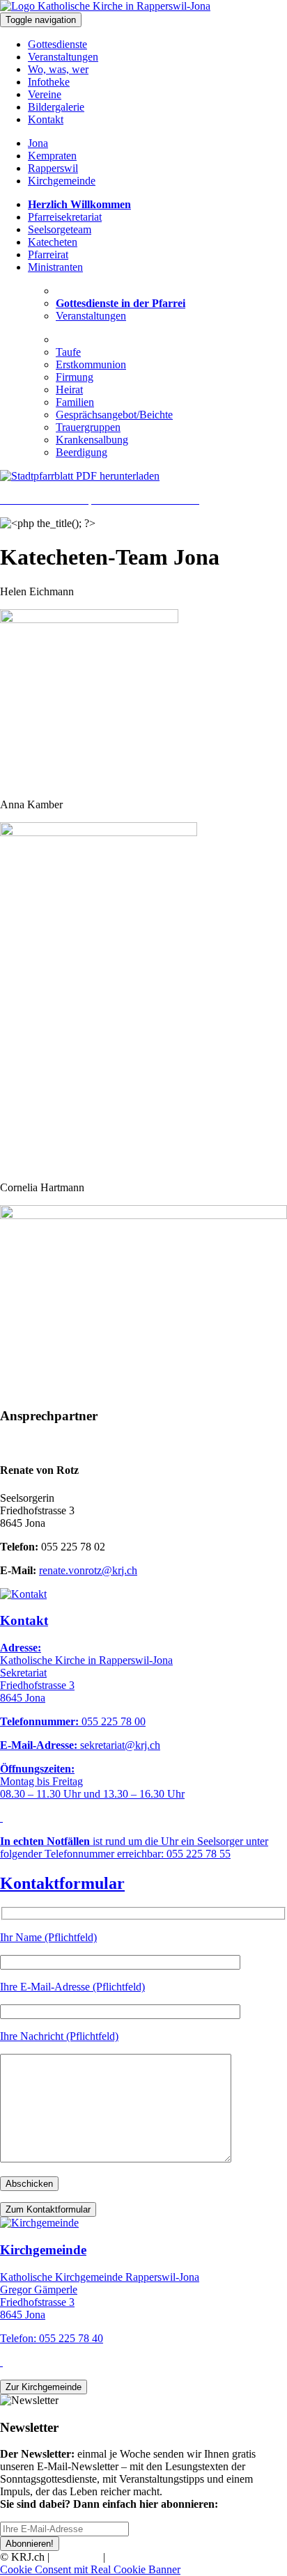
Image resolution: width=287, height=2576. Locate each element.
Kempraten (52, 156)
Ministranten (55, 267)
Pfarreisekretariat (65, 217)
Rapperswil (53, 168)
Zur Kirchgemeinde (44, 2387)
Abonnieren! (30, 2544)
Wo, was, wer (58, 69)
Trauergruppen (88, 427)
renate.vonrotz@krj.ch (88, 1570)
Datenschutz (135, 2557)
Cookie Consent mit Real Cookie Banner (90, 2569)
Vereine (45, 94)
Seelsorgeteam (60, 229)
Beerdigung (82, 452)
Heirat (69, 390)
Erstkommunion (91, 364)
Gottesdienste (57, 44)
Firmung (75, 377)
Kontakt (46, 119)
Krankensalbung (92, 440)
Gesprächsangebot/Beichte (114, 415)
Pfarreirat (48, 254)
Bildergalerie (56, 107)
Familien (75, 402)
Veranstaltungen (63, 57)
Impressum (76, 2557)
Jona (38, 143)
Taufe (68, 352)
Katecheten (53, 242)
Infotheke (49, 82)
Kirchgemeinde (62, 181)
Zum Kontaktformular (48, 2209)
